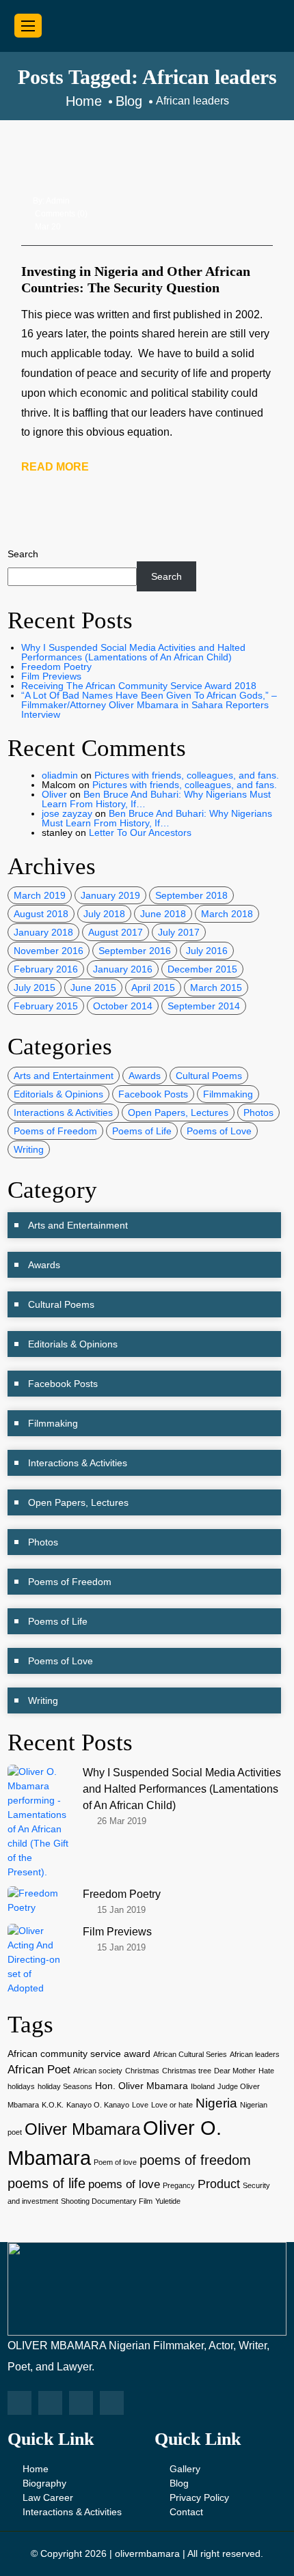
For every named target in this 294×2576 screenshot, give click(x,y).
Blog (179, 2483)
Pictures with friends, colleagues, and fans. (187, 775)
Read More (55, 467)
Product (219, 2184)
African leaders (255, 2054)
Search (23, 554)
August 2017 (116, 932)
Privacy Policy (199, 2497)
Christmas (142, 2071)
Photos (258, 1112)
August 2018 (41, 914)
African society (98, 2071)
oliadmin (60, 775)
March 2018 (227, 914)
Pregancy (179, 2185)
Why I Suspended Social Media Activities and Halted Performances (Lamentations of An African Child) (133, 652)
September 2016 (135, 951)
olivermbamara (147, 2553)
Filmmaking (228, 1094)
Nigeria (216, 2103)
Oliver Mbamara (82, 2129)
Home (36, 2469)
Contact (186, 2512)
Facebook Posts (153, 1094)
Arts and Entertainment (64, 1076)
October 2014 (123, 1006)
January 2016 (123, 969)
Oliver (54, 794)
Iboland (203, 2086)
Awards (145, 1076)
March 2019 (40, 895)
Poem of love (115, 2162)
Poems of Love (219, 1131)
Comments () (61, 214)
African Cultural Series (190, 2054)
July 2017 (179, 932)
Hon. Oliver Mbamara (142, 2086)
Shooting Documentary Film (107, 2201)
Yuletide (168, 2201)
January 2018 (43, 932)
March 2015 (216, 988)
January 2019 (110, 895)
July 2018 (104, 914)
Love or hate (172, 2105)
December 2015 (202, 969)
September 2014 (204, 1006)
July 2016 (207, 951)
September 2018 (191, 895)
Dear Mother (235, 2071)
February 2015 (46, 1006)
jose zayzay (67, 813)
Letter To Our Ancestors (140, 832)
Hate (266, 2071)
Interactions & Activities (63, 1112)
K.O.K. (53, 2105)
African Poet (39, 2070)
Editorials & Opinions (58, 1094)
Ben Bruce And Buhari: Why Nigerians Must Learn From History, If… (156, 799)
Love (140, 2105)
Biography (44, 2483)
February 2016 (46, 969)
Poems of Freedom (55, 1131)
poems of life (46, 2183)
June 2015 (93, 988)
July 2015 (35, 988)
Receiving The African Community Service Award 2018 (139, 686)
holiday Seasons (65, 2086)
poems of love (124, 2184)
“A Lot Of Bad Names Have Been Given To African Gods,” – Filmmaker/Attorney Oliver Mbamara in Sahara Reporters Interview (149, 705)
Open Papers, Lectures (178, 1112)
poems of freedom (195, 2160)
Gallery (185, 2469)
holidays (21, 2086)
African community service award (79, 2054)
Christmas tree (187, 2071)
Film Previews (51, 676)
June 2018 (163, 914)
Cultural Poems (209, 1076)
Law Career (48, 2497)
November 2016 (49, 951)
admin (58, 201)
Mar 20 (48, 227)
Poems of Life (142, 1131)
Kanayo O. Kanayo (98, 2105)
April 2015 (153, 988)
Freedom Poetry (56, 667)
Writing (29, 1149)
